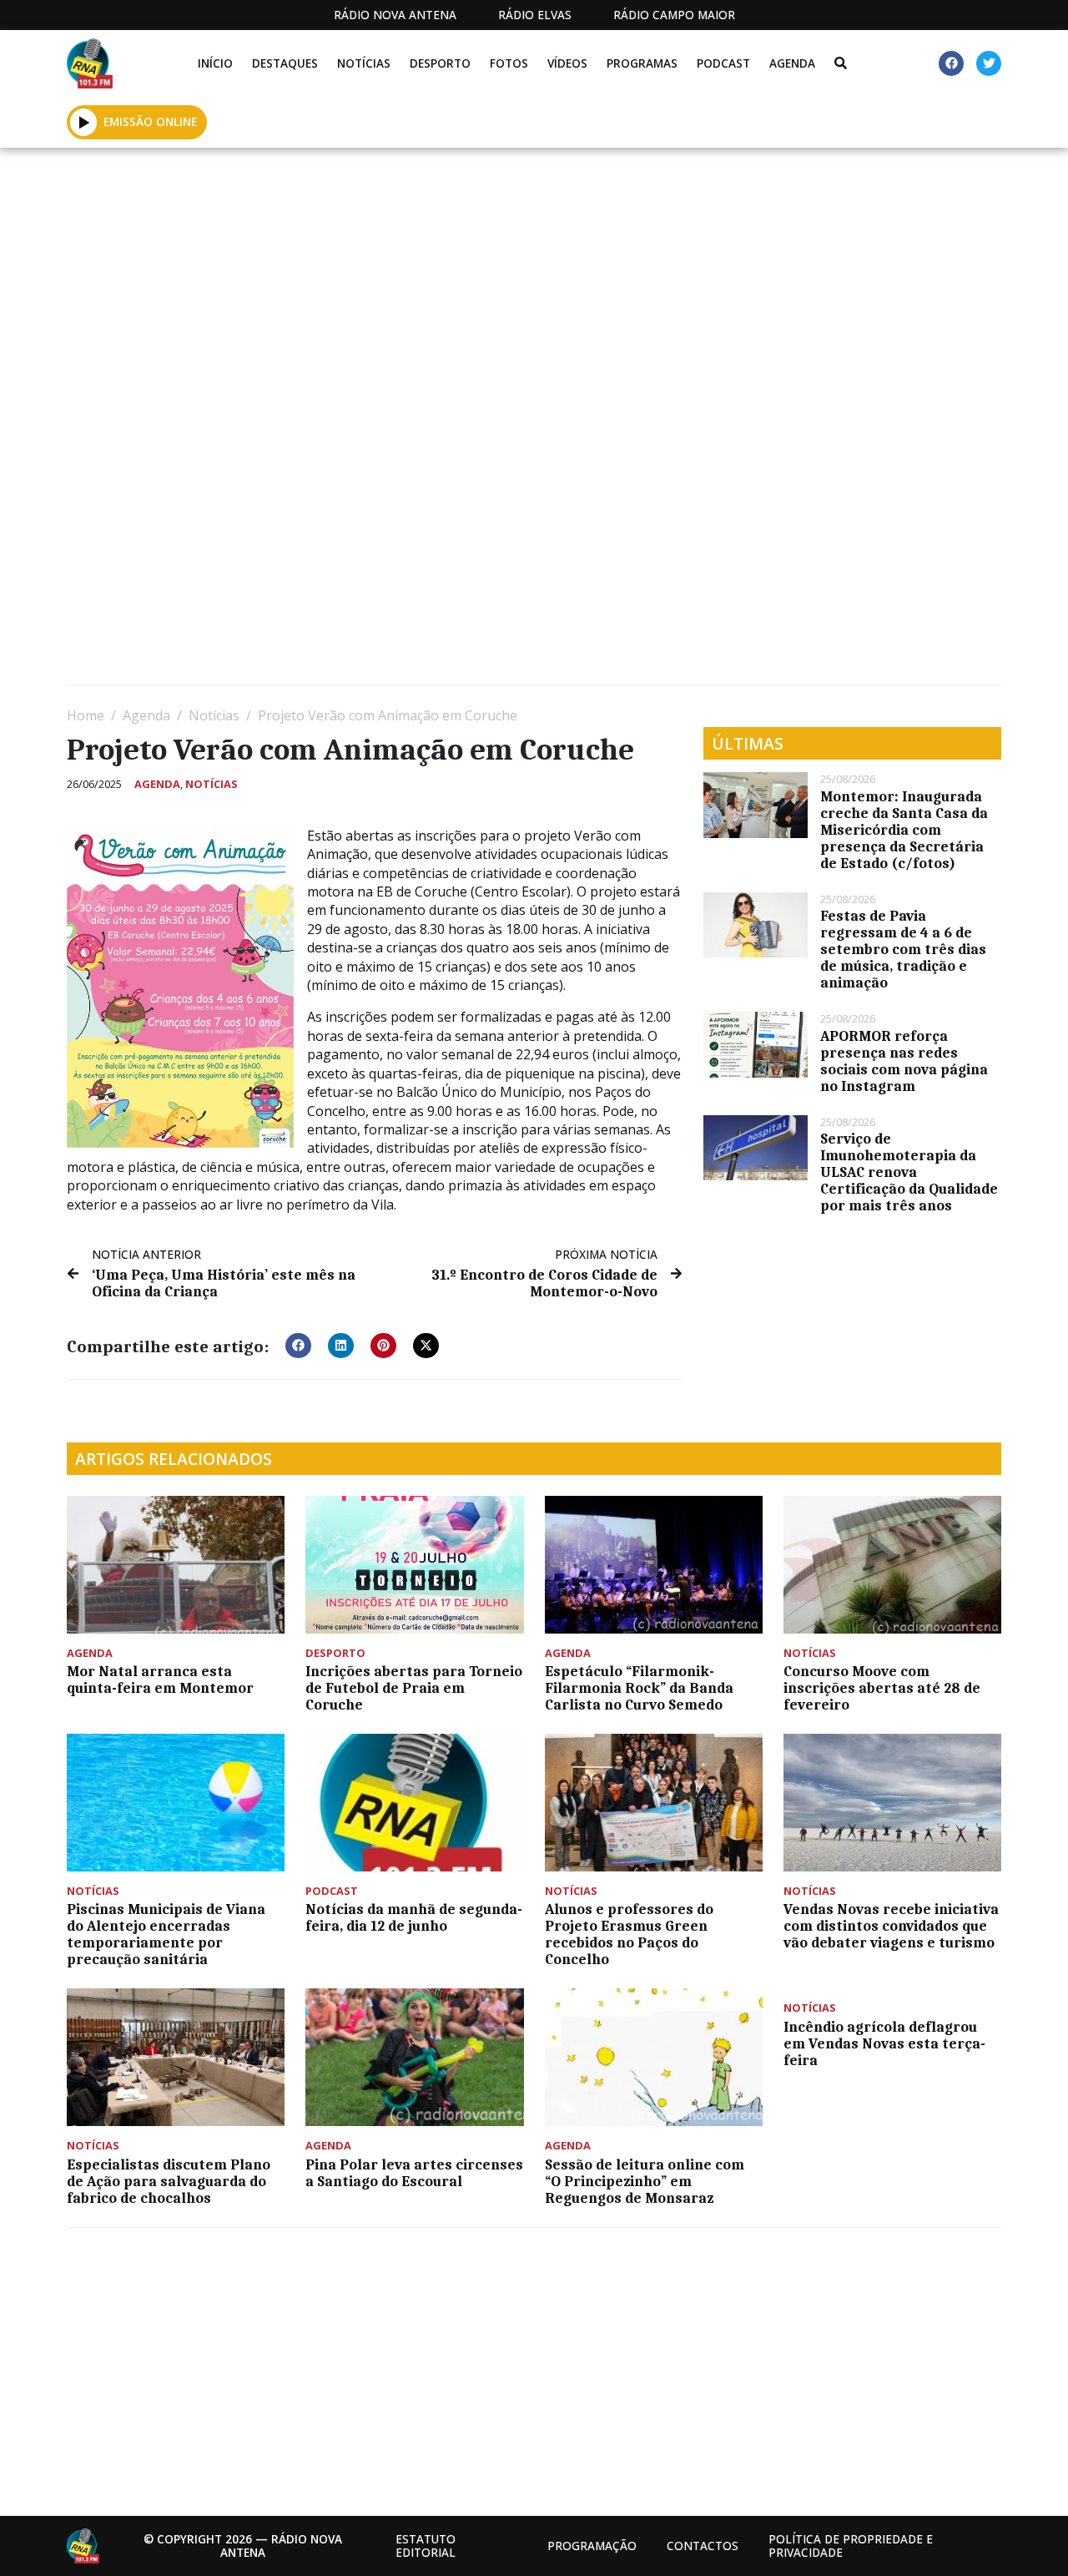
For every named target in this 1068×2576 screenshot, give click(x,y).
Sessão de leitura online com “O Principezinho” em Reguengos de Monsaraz (645, 2181)
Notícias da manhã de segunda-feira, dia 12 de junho (414, 1917)
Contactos (703, 2546)
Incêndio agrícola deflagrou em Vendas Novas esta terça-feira (884, 2043)
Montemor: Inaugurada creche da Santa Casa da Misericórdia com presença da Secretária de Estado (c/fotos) (904, 830)
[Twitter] (989, 63)
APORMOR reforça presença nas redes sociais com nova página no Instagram (904, 1061)
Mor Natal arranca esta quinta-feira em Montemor (160, 1679)
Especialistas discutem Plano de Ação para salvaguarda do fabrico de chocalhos (169, 2181)
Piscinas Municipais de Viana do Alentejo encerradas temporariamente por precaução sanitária (166, 1934)
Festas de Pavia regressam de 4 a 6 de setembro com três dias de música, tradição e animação (903, 949)
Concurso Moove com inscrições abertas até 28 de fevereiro (882, 1688)
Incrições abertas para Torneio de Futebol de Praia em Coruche (414, 1688)
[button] (84, 122)
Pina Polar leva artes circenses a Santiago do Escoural (414, 2173)
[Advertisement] (534, 273)
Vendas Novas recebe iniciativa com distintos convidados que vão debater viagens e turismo (891, 1926)
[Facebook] (951, 63)
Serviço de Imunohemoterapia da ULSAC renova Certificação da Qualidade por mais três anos (909, 1172)
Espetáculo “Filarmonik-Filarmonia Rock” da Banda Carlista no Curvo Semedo (639, 1688)
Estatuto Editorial (426, 2546)
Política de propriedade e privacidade (851, 2546)
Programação (592, 2546)
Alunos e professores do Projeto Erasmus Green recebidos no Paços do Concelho (629, 1934)
